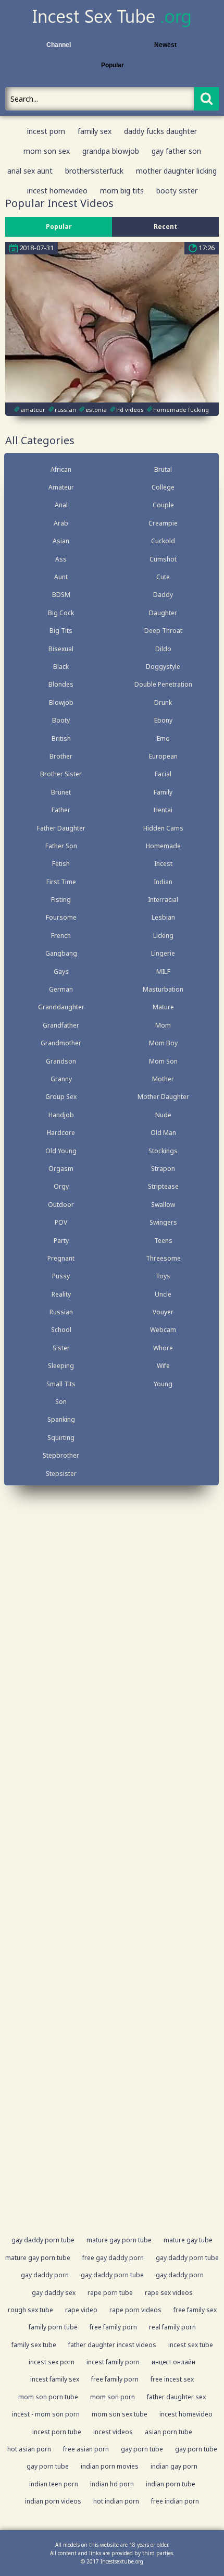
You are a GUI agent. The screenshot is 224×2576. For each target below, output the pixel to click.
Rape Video (81, 2310)
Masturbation (163, 989)
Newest (165, 45)
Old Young (61, 1151)
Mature (163, 1007)
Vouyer (163, 1312)
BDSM (61, 595)
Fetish (61, 864)
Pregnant (61, 1258)
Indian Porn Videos (53, 2501)
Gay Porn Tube (142, 2449)
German (61, 989)
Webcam (163, 1330)
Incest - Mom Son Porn (46, 2414)
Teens (163, 1241)
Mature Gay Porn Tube (119, 2240)
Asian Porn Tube (169, 2432)
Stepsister (61, 1474)
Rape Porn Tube (110, 2293)
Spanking (61, 1419)
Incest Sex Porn (52, 2362)
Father (61, 810)
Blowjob (61, 703)
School (61, 1330)
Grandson (61, 1061)
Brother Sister (61, 774)
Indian (163, 882)
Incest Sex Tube (191, 2345)
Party (61, 1241)
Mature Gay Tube (188, 2240)
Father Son (61, 846)
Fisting (61, 900)
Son (61, 1402)
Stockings (163, 1151)
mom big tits (122, 191)
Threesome (163, 1258)
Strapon (163, 1169)
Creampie (163, 523)
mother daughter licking (176, 171)
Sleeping (61, 1366)
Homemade (163, 846)
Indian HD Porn (112, 2484)
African (61, 469)
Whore (163, 1348)
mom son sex (47, 151)
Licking (163, 936)
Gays (61, 972)
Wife (163, 1366)
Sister (61, 1348)
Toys (163, 1276)
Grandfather (61, 1025)
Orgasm (61, 1169)
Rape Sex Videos (169, 2293)
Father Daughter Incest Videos (112, 2345)
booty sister (177, 191)
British (61, 738)
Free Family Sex (195, 2310)
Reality (61, 1294)
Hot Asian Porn (29, 2449)
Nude (163, 1115)
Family (163, 792)
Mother (163, 1079)
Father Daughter (61, 828)
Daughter (163, 613)
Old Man (163, 1133)
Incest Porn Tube (57, 2432)
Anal (61, 505)
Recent (165, 227)
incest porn (46, 131)
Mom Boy (163, 1043)
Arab (61, 523)
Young (163, 1384)
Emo (163, 738)
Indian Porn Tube (171, 2484)
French (61, 936)
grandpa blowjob (111, 151)
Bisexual (61, 649)
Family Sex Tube (34, 2345)
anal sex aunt (30, 171)
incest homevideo (57, 191)
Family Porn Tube (53, 2327)
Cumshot (163, 559)
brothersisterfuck (94, 171)
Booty (61, 720)
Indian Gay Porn (174, 2466)
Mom (163, 1025)
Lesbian (163, 917)
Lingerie (163, 953)
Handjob (61, 1115)
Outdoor (61, 1205)
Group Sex (61, 1097)
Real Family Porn (172, 2327)
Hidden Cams (163, 828)
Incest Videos (113, 2432)
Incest (163, 864)
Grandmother (61, 1043)
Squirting (61, 1438)
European (163, 756)
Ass (61, 559)
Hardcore (61, 1133)
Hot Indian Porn (116, 2501)
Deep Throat (163, 631)
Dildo (163, 649)
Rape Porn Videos (135, 2310)
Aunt (61, 577)
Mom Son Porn (113, 2397)
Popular (112, 65)
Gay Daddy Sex (54, 2293)
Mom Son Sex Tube (120, 2414)
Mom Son (163, 1061)
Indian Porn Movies (110, 2466)
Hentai (163, 810)
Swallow (163, 1205)
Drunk (163, 703)
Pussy (61, 1276)
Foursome (61, 917)
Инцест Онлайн (173, 2362)
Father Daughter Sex (176, 2397)
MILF (163, 972)
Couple (163, 505)
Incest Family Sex (55, 2379)
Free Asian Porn (86, 2449)
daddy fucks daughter (160, 131)
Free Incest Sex (172, 2379)
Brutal (163, 469)
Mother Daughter (163, 1097)
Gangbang (61, 953)
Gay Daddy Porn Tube (43, 2240)
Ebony (163, 720)
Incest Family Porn (113, 2362)
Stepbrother (61, 1455)
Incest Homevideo (186, 2414)
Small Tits (61, 1384)
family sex (95, 131)
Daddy (163, 595)
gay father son (176, 151)
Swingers (163, 1222)
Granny (61, 1079)
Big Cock (61, 613)
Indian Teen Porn (54, 2484)
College (163, 487)
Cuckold (163, 541)
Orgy (61, 1186)
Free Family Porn (113, 2327)
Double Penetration (163, 684)
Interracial (163, 900)
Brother (61, 756)
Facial (163, 774)
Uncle (163, 1294)
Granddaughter (61, 1007)
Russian (61, 1312)
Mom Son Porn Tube (48, 2397)
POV (61, 1222)
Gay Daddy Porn (45, 2275)
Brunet (61, 792)
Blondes (61, 684)
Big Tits (61, 631)
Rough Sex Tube (30, 2310)
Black (61, 667)
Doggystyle (163, 667)
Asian (61, 541)
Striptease (163, 1186)
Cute (163, 577)
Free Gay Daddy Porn (113, 2258)
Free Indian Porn (175, 2501)
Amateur (61, 487)
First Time (61, 882)
